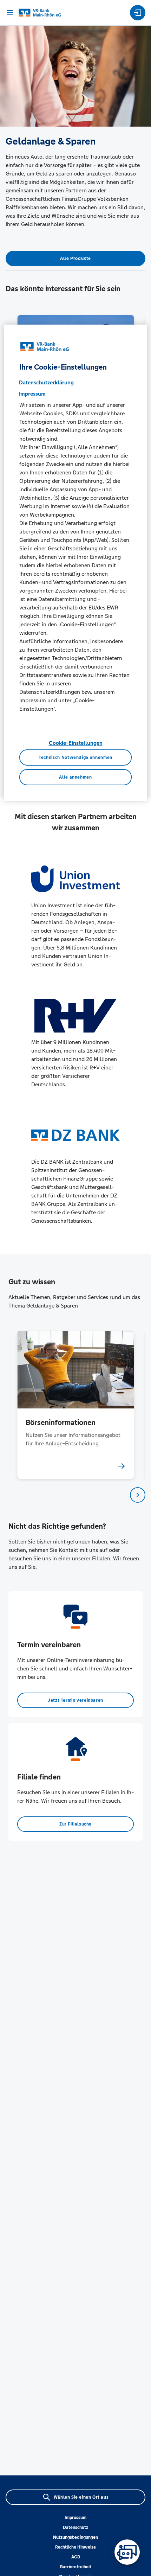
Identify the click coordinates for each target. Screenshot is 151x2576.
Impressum (75, 2518)
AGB (76, 2557)
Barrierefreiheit (76, 2567)
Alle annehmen (75, 777)
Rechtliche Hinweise (75, 2547)
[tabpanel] (76, 1405)
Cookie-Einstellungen (76, 743)
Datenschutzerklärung (46, 382)
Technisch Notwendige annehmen (75, 758)
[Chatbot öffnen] (127, 2552)
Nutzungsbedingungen (75, 2537)
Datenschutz (75, 2527)
